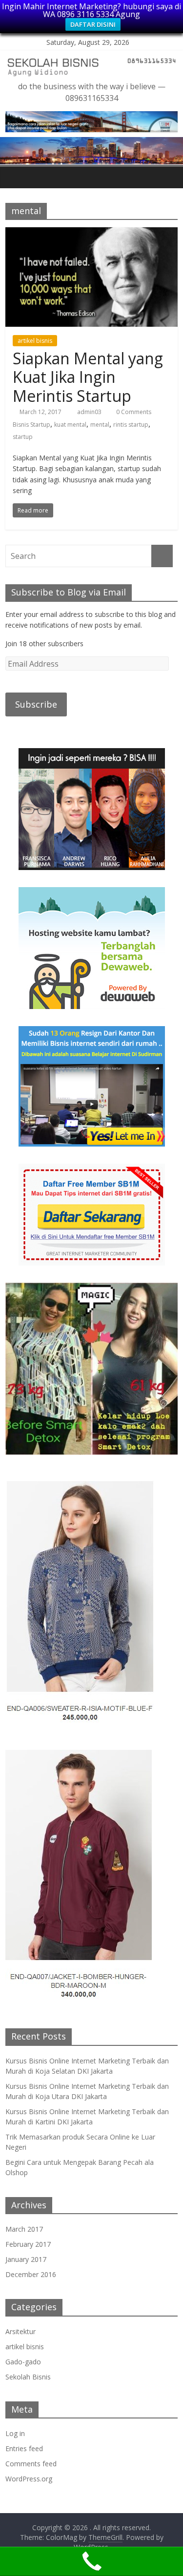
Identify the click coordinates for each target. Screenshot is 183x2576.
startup (23, 437)
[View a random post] (168, 177)
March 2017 (24, 2229)
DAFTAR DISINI (93, 24)
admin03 (90, 412)
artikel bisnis (35, 341)
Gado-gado (23, 2362)
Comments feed (31, 2464)
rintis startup (131, 425)
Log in (15, 2433)
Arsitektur (20, 2331)
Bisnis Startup (31, 425)
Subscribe (36, 704)
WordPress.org (29, 2479)
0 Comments (133, 412)
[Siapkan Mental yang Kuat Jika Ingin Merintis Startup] (91, 233)
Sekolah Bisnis (28, 2377)
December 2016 (31, 2274)
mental (100, 425)
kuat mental (70, 425)
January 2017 (26, 2259)
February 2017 (28, 2244)
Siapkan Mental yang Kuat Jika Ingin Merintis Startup (88, 377)
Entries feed (24, 2448)
